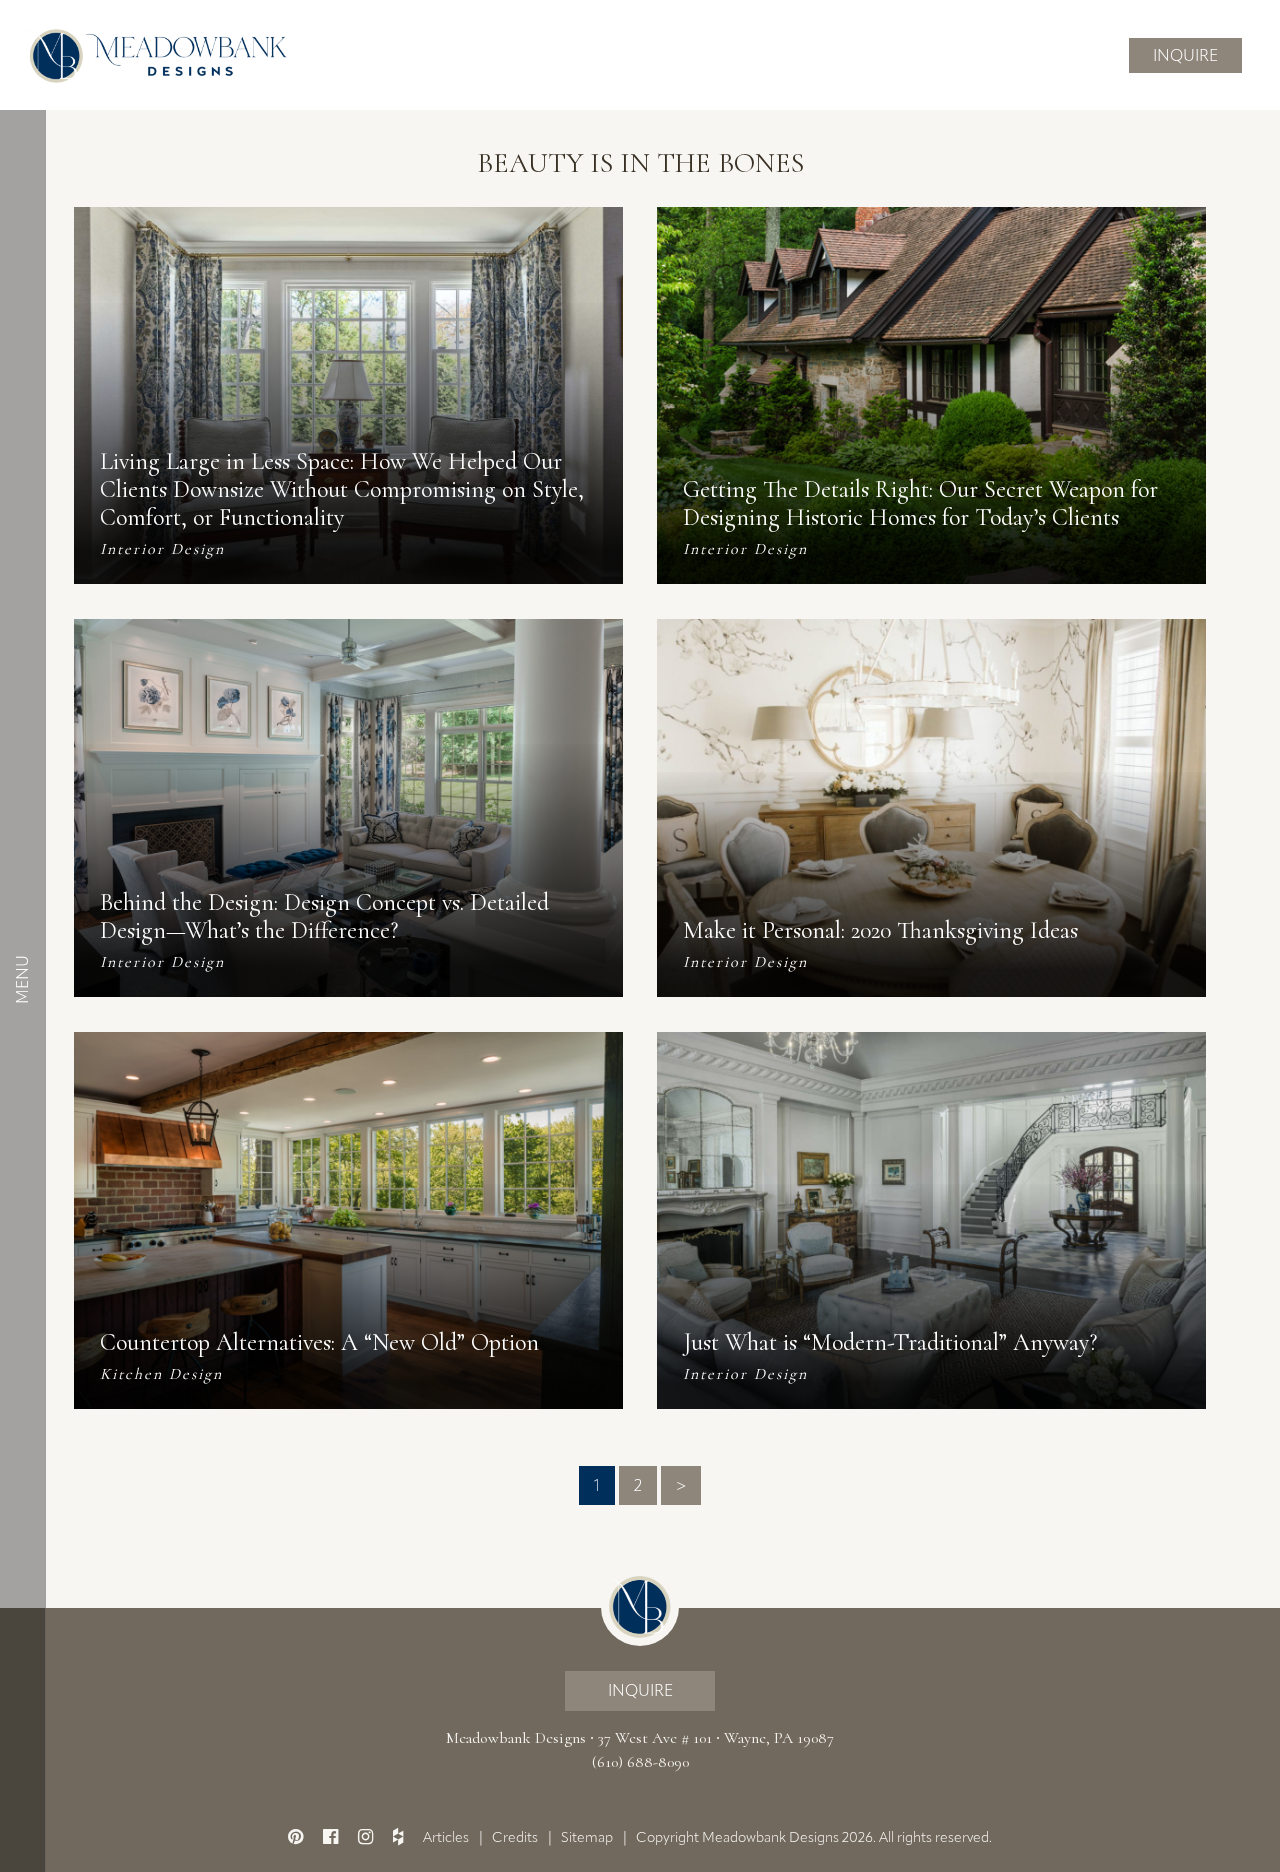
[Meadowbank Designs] (155, 54)
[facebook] (330, 1837)
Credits (515, 1837)
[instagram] (365, 1837)
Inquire (1185, 55)
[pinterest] (295, 1837)
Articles (446, 1837)
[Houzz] (398, 1837)
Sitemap (587, 1837)
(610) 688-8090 (640, 1762)
